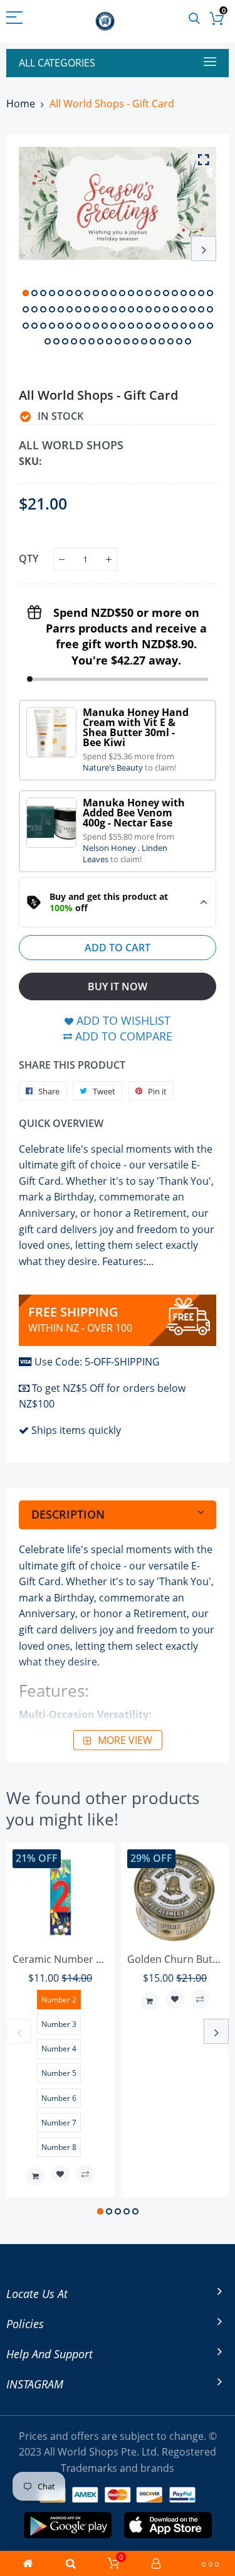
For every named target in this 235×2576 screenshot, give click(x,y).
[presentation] (31, 249)
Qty (29, 558)
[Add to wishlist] (60, 2174)
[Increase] (109, 559)
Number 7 (59, 2123)
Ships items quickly (76, 1430)
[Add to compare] (85, 2174)
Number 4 (59, 2049)
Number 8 (59, 2147)
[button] (26, 293)
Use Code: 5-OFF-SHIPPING (97, 1362)
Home (21, 104)
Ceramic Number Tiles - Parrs (82, 1959)
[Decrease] (62, 559)
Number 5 (59, 2073)
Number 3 (59, 2024)
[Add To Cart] (35, 2176)
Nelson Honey (110, 848)
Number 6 (59, 2098)
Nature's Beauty (114, 767)
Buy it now (118, 986)
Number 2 (59, 2000)
